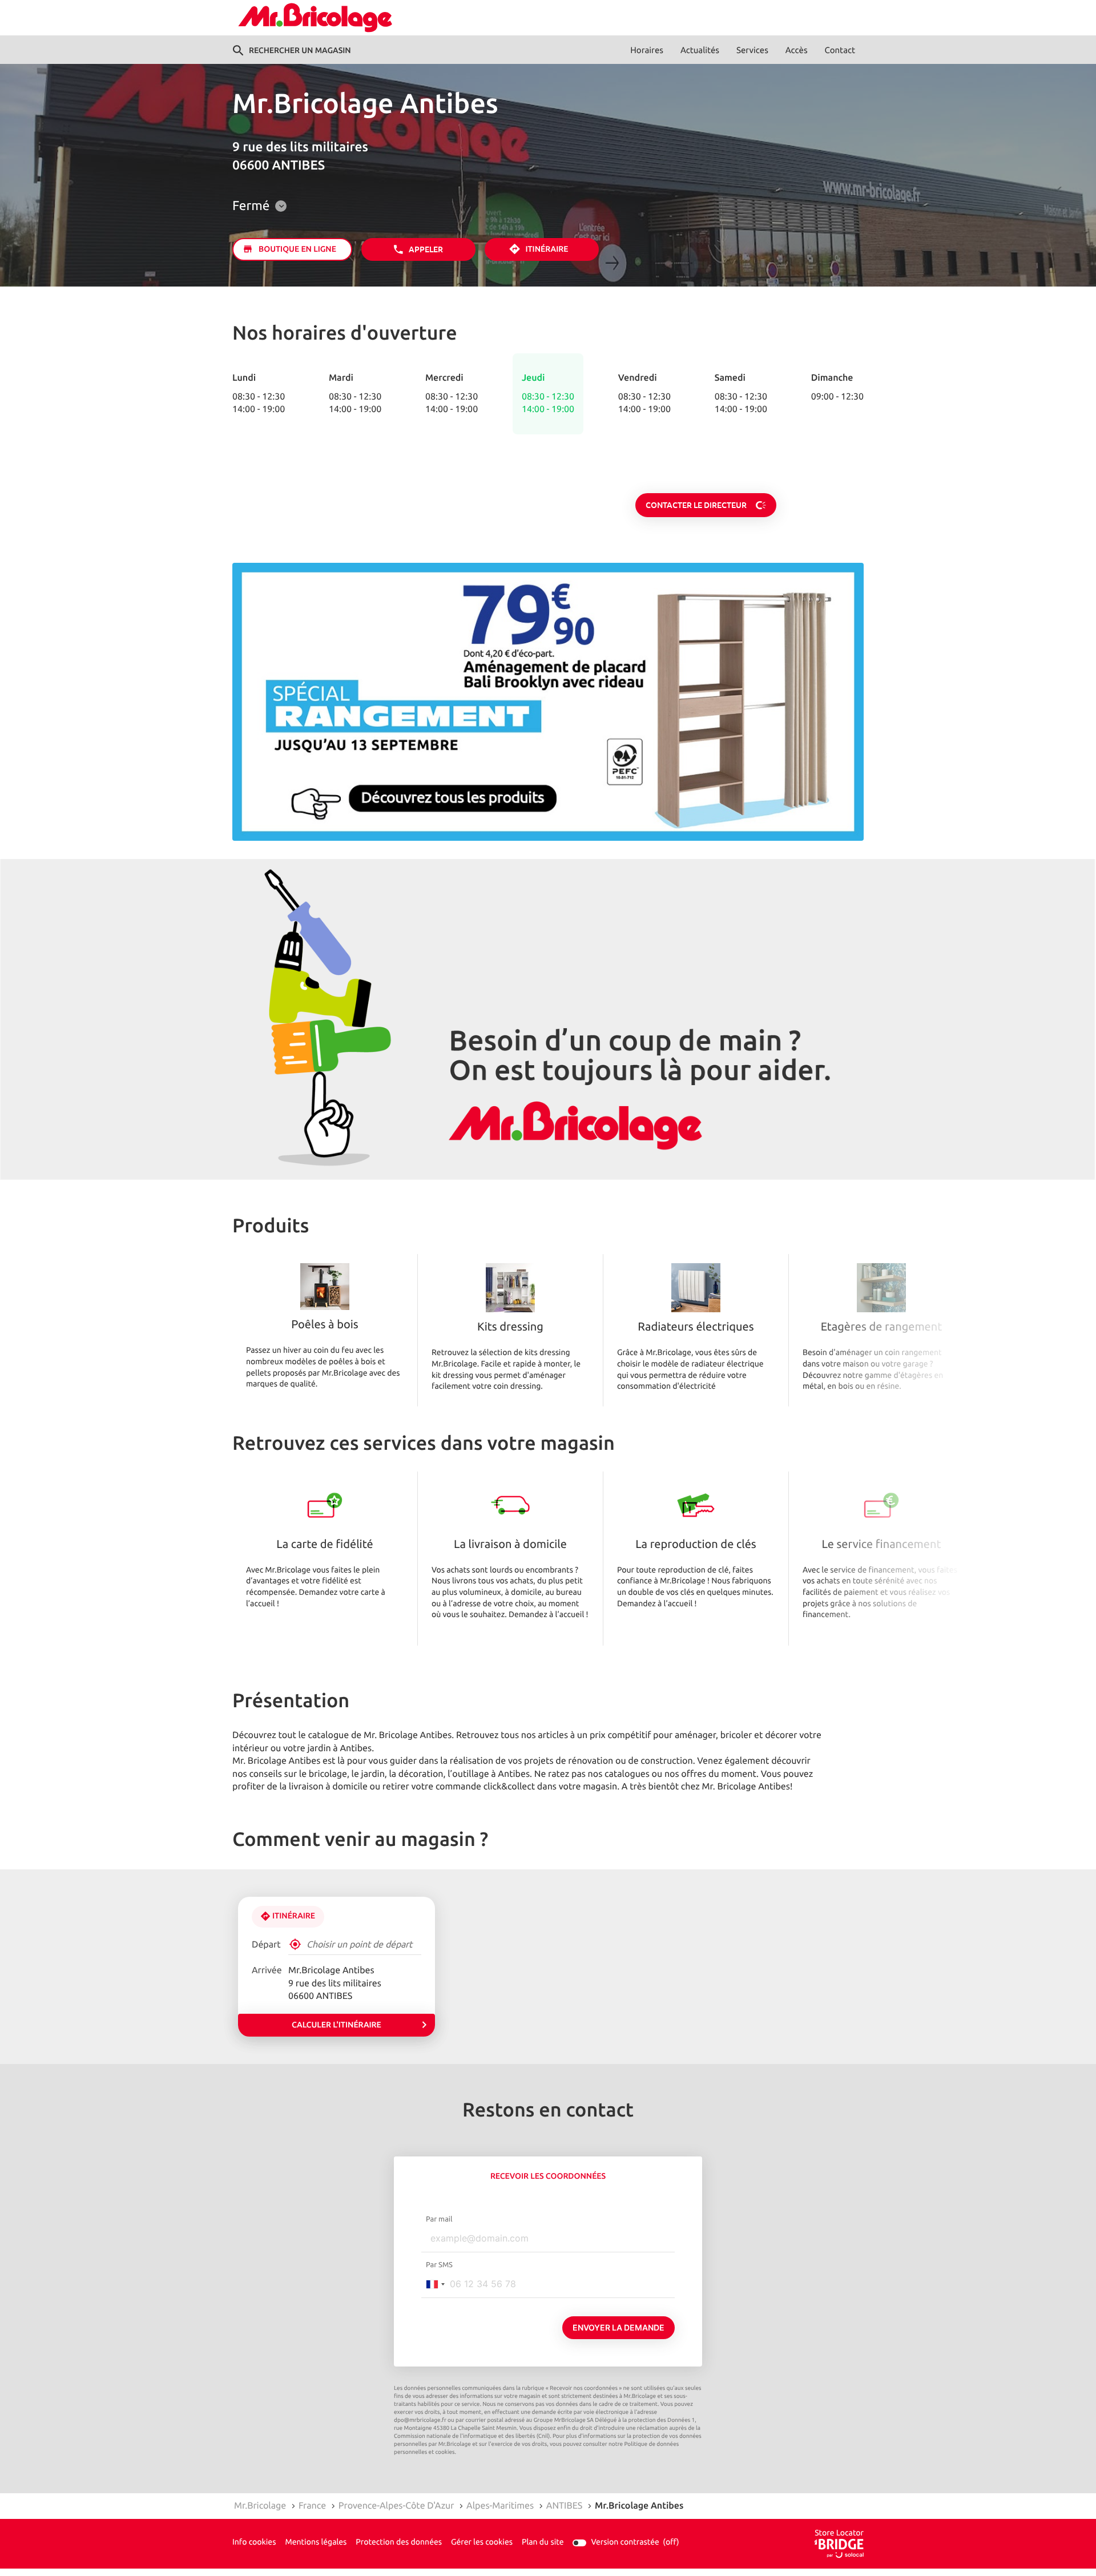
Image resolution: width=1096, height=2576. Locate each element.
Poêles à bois (325, 1325)
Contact (840, 51)
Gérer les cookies (482, 2543)
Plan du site (543, 2543)
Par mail (439, 2219)
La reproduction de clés (696, 1545)
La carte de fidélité (325, 1545)
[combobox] (435, 2284)
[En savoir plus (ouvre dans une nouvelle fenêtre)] (548, 702)
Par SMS (439, 2265)
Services (752, 51)
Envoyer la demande (618, 2327)
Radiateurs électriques (696, 1328)
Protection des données (399, 2543)
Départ (266, 1945)
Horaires (647, 51)
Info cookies (254, 2543)
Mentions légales (316, 2543)
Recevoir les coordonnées (548, 2176)
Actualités (700, 51)
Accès (797, 51)
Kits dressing (510, 1328)
